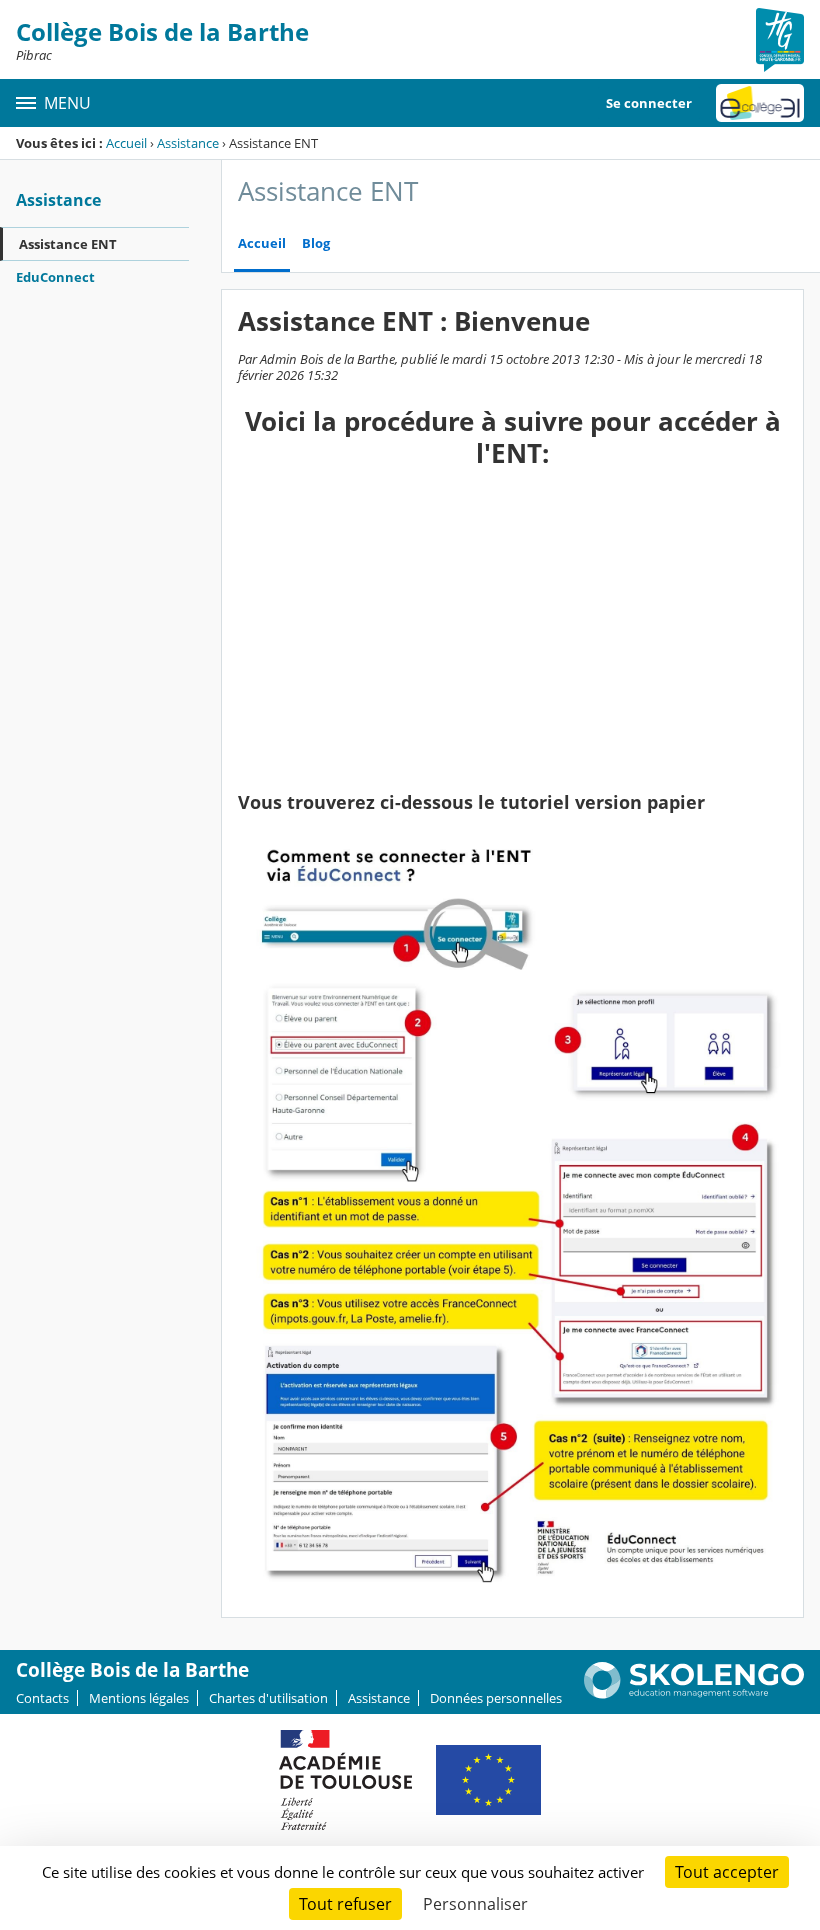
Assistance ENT (68, 244)
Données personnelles (496, 1698)
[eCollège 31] (760, 103)
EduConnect (55, 277)
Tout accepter (727, 1872)
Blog (316, 243)
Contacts (42, 1698)
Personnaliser (475, 1904)
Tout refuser (345, 1904)
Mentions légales (139, 1698)
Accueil (126, 143)
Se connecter (649, 103)
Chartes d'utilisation (268, 1698)
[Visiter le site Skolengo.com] (694, 1694)
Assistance (188, 143)
